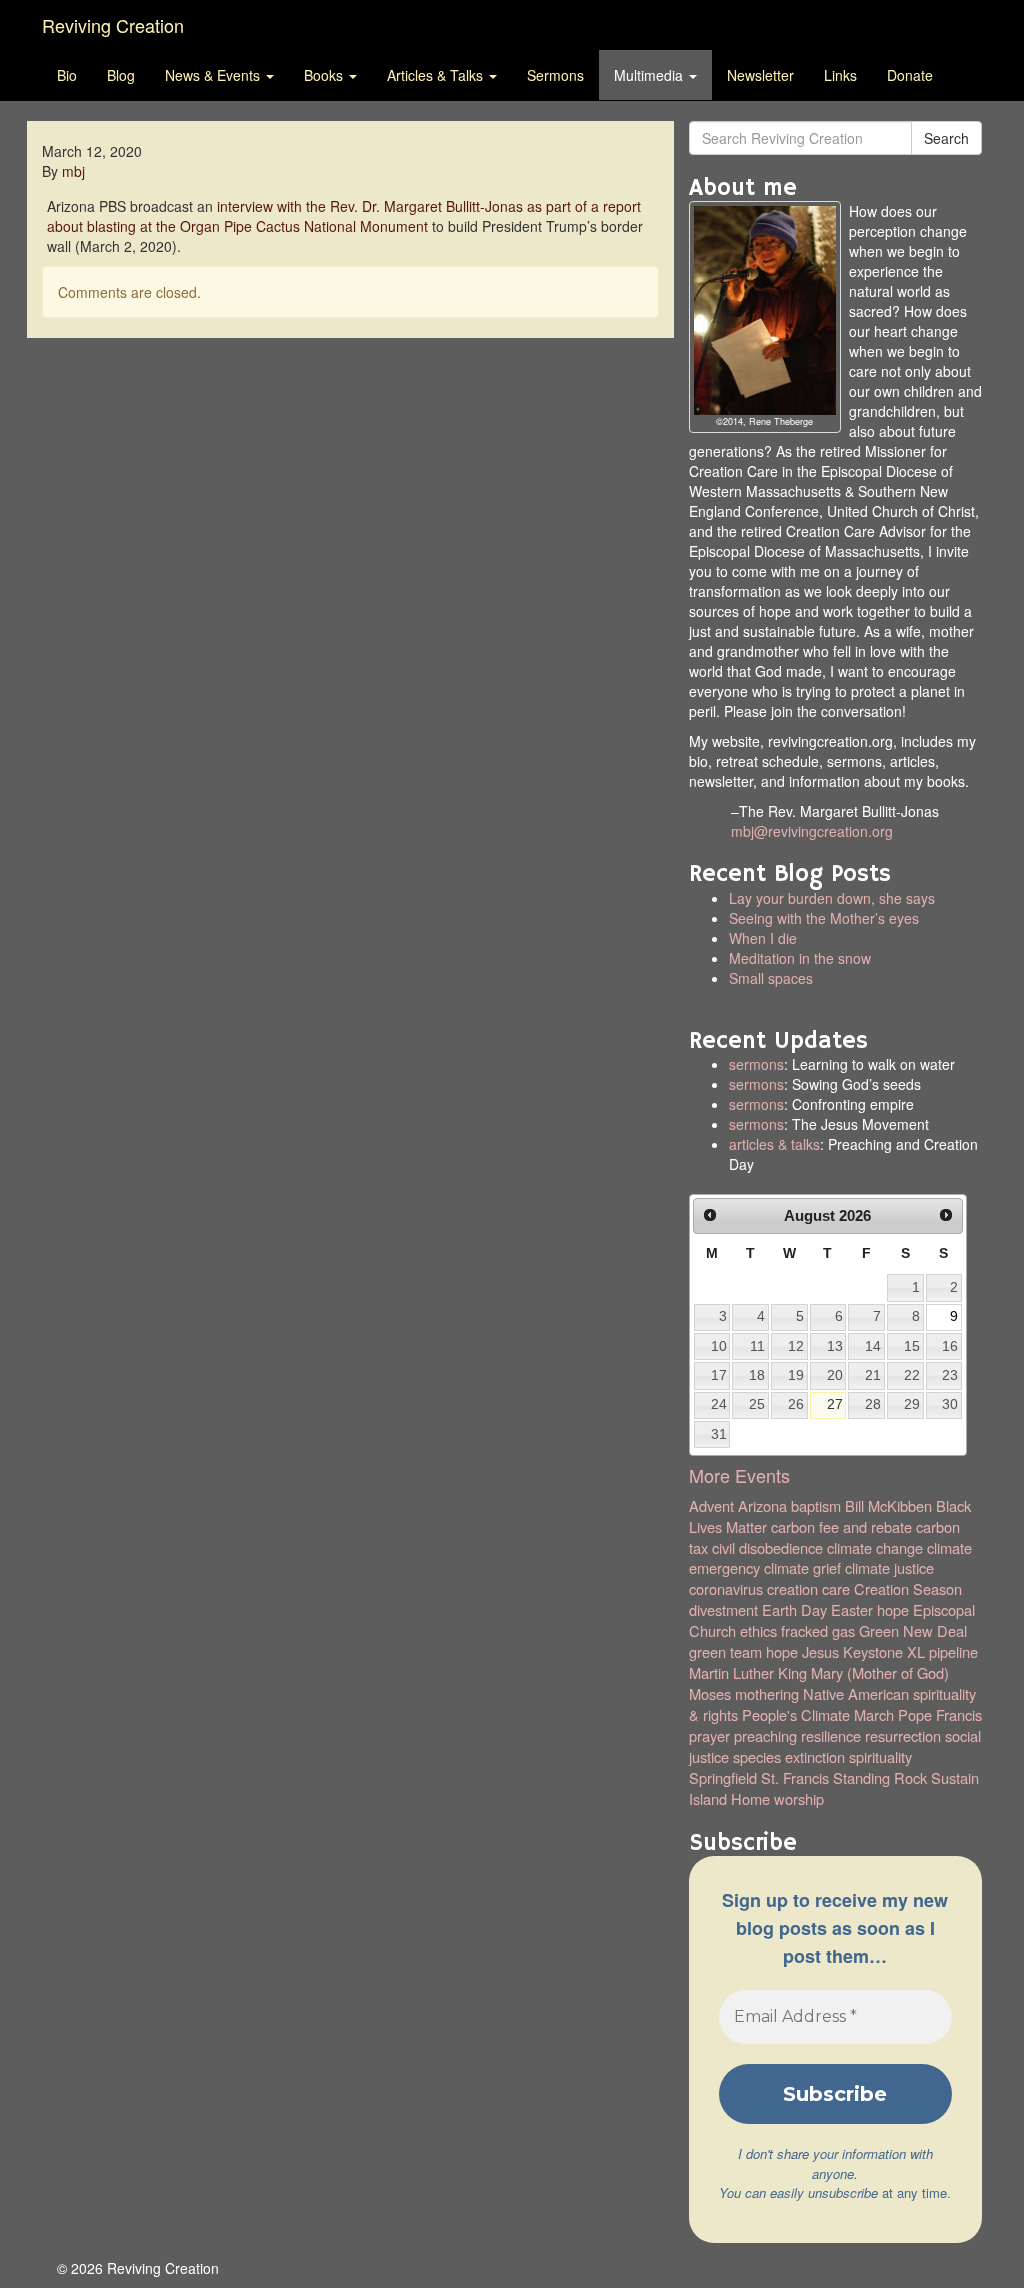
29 (912, 1404)
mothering (767, 1693)
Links (840, 75)
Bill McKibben (888, 1505)
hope (782, 1651)
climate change (875, 1547)
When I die (763, 938)
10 (719, 1346)
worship (799, 1798)
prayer (709, 1735)
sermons (756, 1064)
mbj (73, 171)
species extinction (789, 1756)
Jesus (820, 1651)
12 (796, 1346)
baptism (816, 1505)
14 (873, 1346)
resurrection (903, 1735)
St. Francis (795, 1777)
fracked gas (818, 1630)
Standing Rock (880, 1777)
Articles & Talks (437, 75)
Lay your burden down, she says (832, 898)
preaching (765, 1735)
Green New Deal (913, 1630)
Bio (67, 75)
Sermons (555, 75)
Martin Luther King (748, 1672)
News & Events (214, 75)
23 (950, 1375)
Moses (710, 1693)
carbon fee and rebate (841, 1526)
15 (912, 1346)
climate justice (889, 1567)
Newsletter (760, 75)
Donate (910, 75)
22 (912, 1375)
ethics (758, 1630)
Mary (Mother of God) (880, 1672)
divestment (723, 1609)
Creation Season (908, 1588)
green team (725, 1651)
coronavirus (726, 1588)
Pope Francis (940, 1714)
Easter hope (870, 1609)
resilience (831, 1735)
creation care (808, 1588)
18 (757, 1375)
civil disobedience (767, 1547)
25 (757, 1404)
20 (835, 1375)
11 (757, 1346)
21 (873, 1375)
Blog (121, 75)
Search (946, 138)
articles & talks (774, 1144)
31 (719, 1434)
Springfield (723, 1777)
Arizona (762, 1505)
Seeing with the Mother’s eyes (824, 918)
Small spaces (875, 988)
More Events (739, 1475)
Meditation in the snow (800, 958)
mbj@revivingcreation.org (812, 831)
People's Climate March (818, 1714)
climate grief (802, 1567)
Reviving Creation (113, 25)
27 (835, 1404)
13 (835, 1346)
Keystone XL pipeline (910, 1651)
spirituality (880, 1756)
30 (950, 1404)
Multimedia (650, 75)
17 (719, 1375)
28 (873, 1404)
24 (719, 1404)
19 (796, 1375)
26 (796, 1404)
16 (950, 1346)
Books (325, 75)
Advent (711, 1505)
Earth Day (794, 1609)
